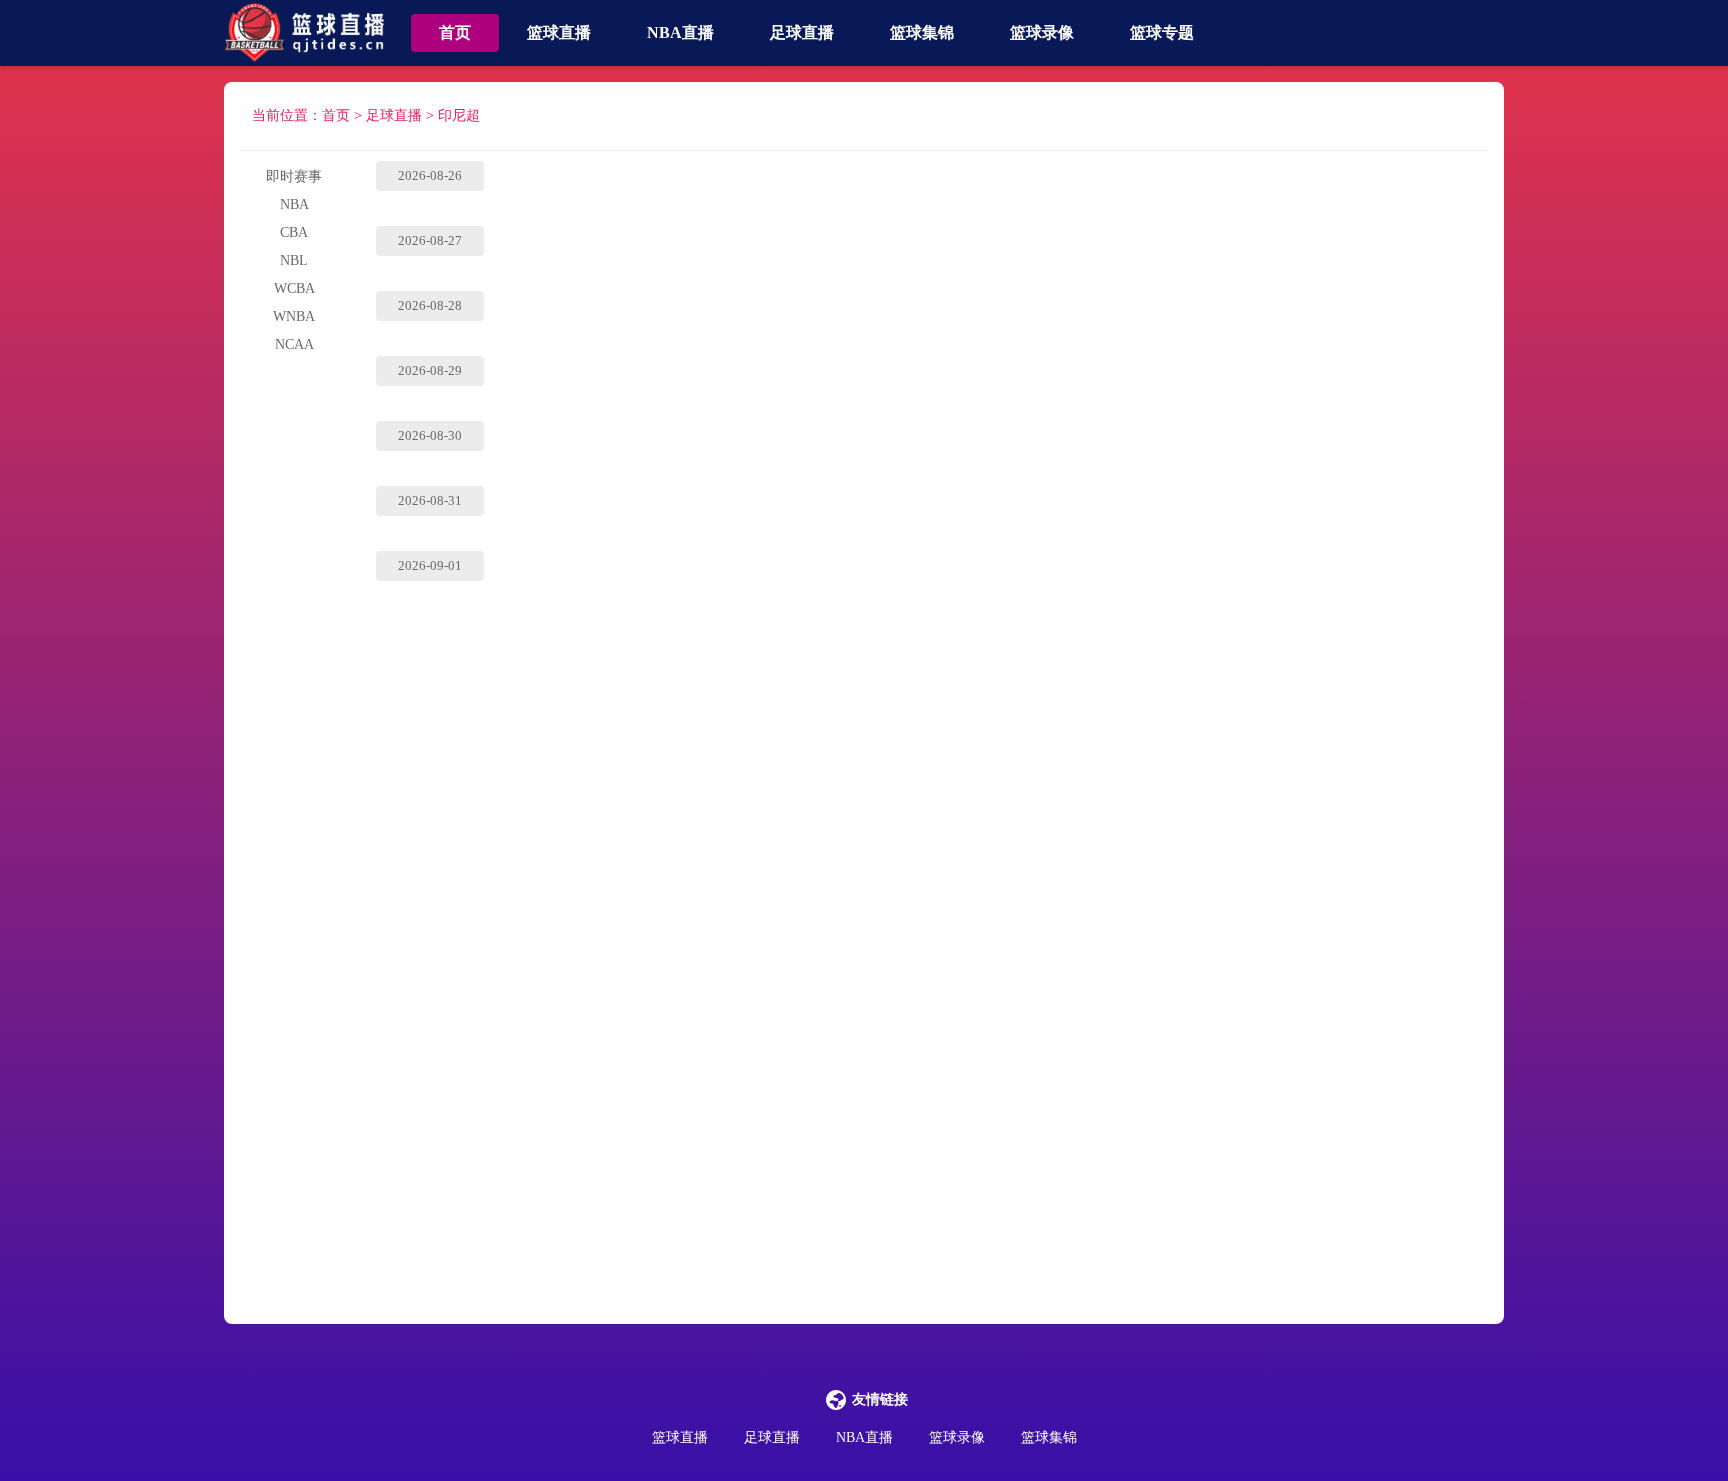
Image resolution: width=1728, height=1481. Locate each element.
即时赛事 (294, 176)
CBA (294, 232)
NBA (294, 204)
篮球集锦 (922, 32)
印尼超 (459, 115)
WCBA (294, 288)
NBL (294, 260)
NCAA (294, 344)
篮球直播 (559, 32)
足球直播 (802, 32)
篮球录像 (1042, 32)
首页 (455, 32)
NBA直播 (680, 32)
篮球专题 (1162, 32)
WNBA (294, 316)
